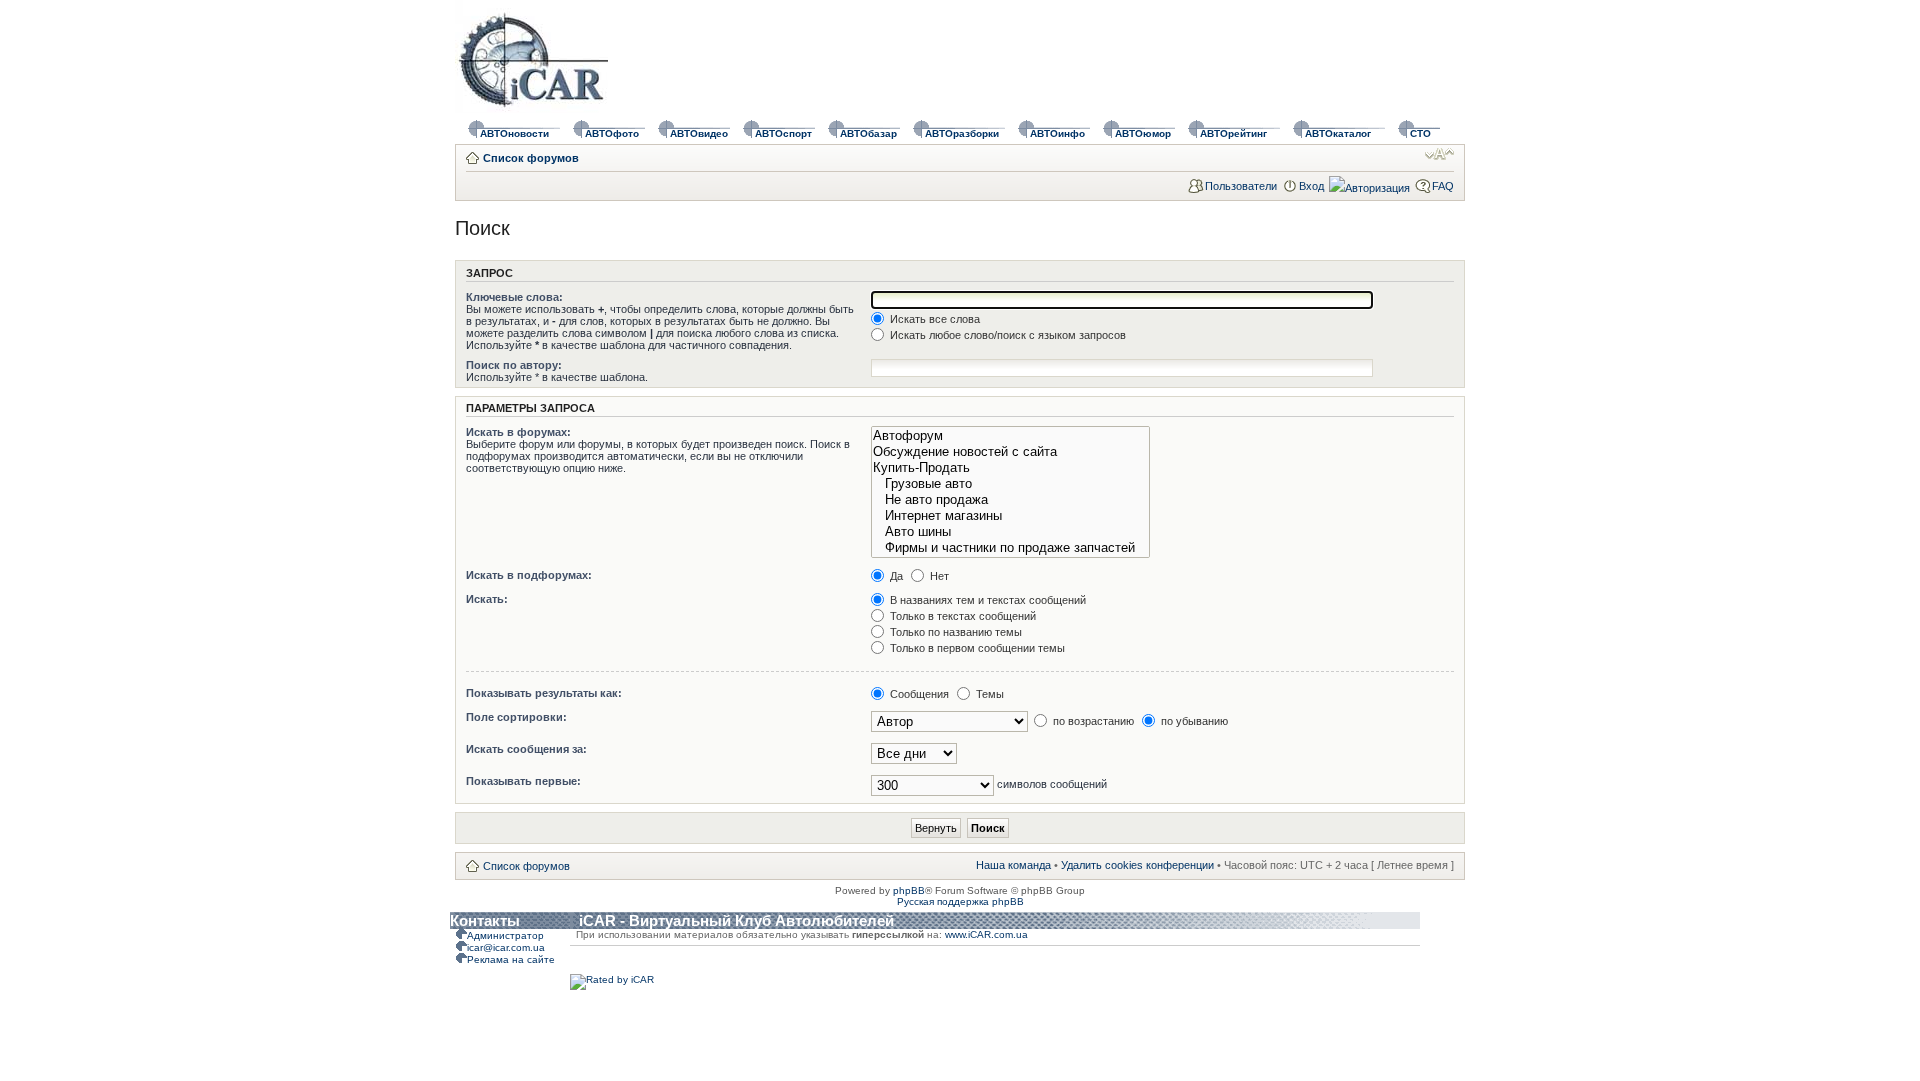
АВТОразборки (962, 133)
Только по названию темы (954, 632)
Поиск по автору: (514, 365)
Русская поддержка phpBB (960, 901)
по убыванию (1193, 721)
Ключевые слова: (514, 297)
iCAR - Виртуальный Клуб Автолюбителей (736, 920)
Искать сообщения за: (526, 749)
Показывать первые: (523, 781)
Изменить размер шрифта (1439, 154)
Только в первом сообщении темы (976, 648)
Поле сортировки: (516, 717)
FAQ (1443, 186)
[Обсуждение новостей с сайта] (1010, 452)
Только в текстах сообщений (961, 616)
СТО (1420, 133)
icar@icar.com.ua (506, 947)
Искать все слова (933, 319)
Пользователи (1241, 186)
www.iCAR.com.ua (986, 934)
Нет (938, 576)
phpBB (909, 890)
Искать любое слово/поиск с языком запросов (1006, 335)
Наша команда (1013, 865)
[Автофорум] (1010, 436)
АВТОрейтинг (1233, 133)
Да (895, 576)
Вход (1311, 186)
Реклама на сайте (511, 959)
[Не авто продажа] (1010, 500)
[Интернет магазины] (1010, 516)
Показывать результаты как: (544, 693)
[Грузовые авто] (1010, 484)
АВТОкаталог (1338, 133)
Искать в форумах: (518, 432)
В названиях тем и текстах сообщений (986, 600)
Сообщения (918, 694)
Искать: (487, 599)
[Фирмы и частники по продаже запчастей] (1010, 548)
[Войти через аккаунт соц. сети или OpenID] (1369, 185)
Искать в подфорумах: (529, 575)
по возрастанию (1092, 721)
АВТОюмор (1143, 133)
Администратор (505, 935)
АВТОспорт (783, 133)
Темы (988, 694)
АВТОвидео (699, 133)
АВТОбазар (868, 133)
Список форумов (531, 158)
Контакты (485, 920)
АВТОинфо (1057, 133)
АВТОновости (514, 133)
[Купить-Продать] (1010, 468)
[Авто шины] (1010, 532)
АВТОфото (612, 133)
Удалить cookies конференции (1137, 865)
